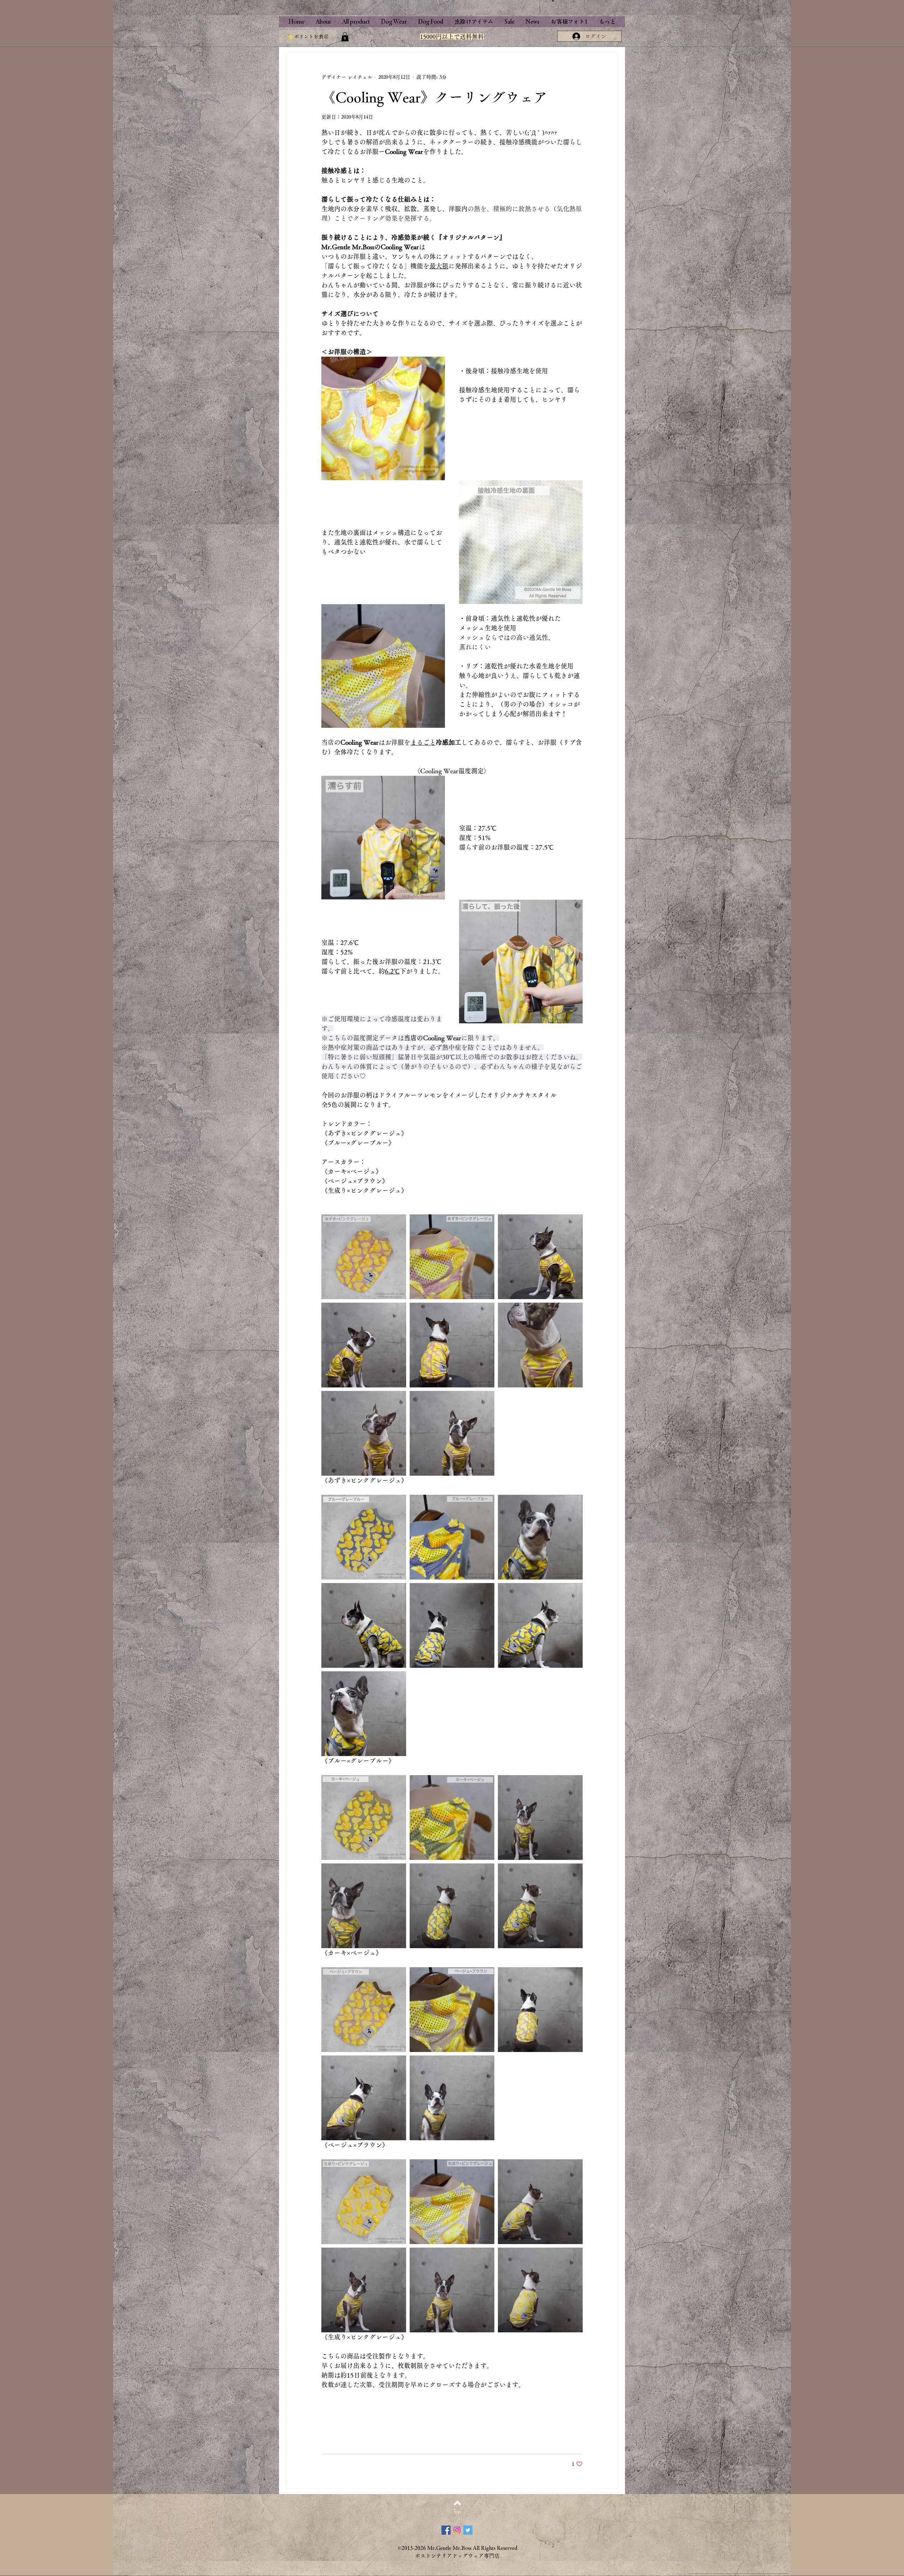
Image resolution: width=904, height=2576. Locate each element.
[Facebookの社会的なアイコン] (446, 2530)
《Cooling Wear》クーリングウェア (435, 97)
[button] (345, 37)
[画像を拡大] (364, 1257)
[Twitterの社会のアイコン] (468, 2530)
